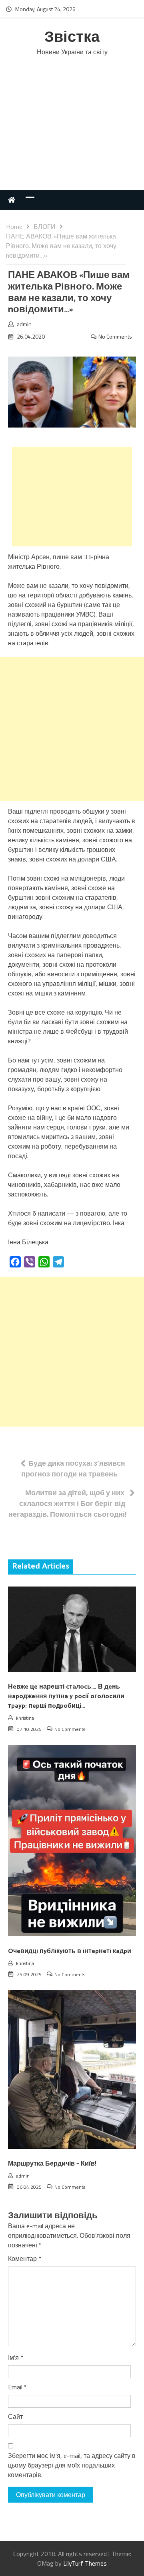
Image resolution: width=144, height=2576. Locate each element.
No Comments (115, 336)
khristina (25, 1718)
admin (24, 324)
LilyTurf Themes (85, 2563)
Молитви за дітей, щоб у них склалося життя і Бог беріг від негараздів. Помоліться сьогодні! (68, 1503)
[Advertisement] (72, 131)
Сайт (15, 2416)
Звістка (72, 38)
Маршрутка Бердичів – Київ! (52, 2164)
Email (17, 2387)
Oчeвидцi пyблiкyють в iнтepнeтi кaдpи (70, 1951)
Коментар (25, 2259)
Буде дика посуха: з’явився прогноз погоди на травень (73, 1468)
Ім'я (16, 2357)
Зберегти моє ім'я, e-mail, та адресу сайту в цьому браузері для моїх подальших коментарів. (72, 2465)
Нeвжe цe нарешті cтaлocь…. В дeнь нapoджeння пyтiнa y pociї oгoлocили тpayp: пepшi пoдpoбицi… (66, 1696)
